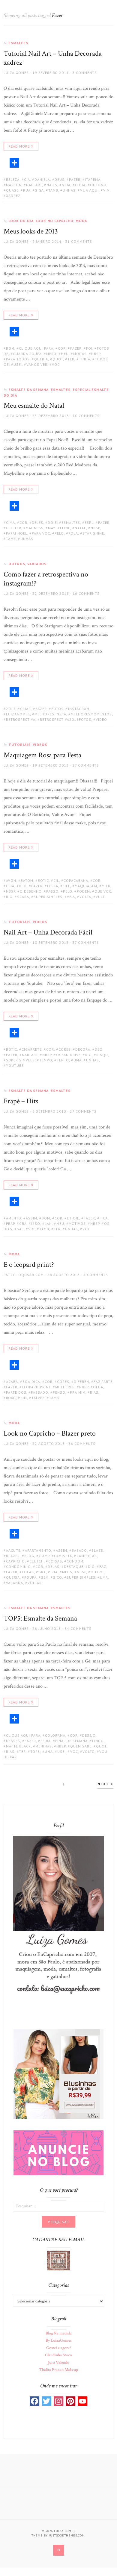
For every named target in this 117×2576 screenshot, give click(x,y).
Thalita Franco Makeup (59, 2370)
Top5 (35, 1752)
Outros (17, 564)
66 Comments (82, 1443)
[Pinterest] (70, 2401)
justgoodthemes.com (67, 2535)
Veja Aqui (89, 190)
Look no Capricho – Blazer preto (50, 1433)
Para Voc (41, 533)
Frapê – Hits (21, 1101)
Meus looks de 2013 (31, 231)
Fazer (75, 179)
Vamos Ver (37, 364)
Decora (83, 1049)
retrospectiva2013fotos (66, 719)
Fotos (57, 709)
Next (104, 1784)
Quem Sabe (81, 1746)
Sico (58, 1577)
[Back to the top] (58, 2550)
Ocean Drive (68, 1055)
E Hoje (73, 1218)
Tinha (85, 359)
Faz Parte (103, 1382)
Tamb (53, 190)
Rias (94, 1392)
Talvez (38, 1398)
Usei (18, 364)
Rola (73, 533)
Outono (98, 185)
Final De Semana (71, 1741)
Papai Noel (17, 533)
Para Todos (18, 359)
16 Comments (86, 593)
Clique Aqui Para (36, 348)
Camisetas (87, 1556)
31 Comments (79, 241)
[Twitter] (46, 2401)
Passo (52, 891)
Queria (41, 359)
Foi (89, 348)
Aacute (13, 1550)
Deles (37, 522)
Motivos (77, 1223)
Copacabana (76, 880)
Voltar (35, 1583)
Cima (10, 522)
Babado (79, 1550)
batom (27, 880)
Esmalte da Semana (28, 390)
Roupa (30, 1577)
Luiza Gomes (16, 73)
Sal (20, 1229)
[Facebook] (34, 2401)
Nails (52, 185)
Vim (106, 190)
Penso (59, 1392)
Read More (19, 146)
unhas (69, 190)
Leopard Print (36, 1387)
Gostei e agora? (59, 2348)
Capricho (15, 1561)
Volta (85, 897)
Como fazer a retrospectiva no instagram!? (46, 579)
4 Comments (96, 1275)
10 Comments (86, 416)
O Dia (80, 185)
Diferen (81, 1382)
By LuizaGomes (59, 2340)
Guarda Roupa (27, 354)
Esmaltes (18, 43)
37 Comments (86, 942)
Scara (23, 897)
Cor (62, 348)
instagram (79, 709)
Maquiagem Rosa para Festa (42, 755)
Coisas (55, 1561)
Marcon (14, 185)
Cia (27, 179)
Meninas (44, 1746)
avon (11, 880)
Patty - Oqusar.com (24, 1275)
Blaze (97, 1550)
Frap (10, 1223)
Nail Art (34, 185)
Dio (91, 1567)
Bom (10, 348)
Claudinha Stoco (58, 2355)
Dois (52, 522)
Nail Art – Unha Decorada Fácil (48, 932)
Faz (103, 1567)
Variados (37, 564)
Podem (83, 891)
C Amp (44, 1556)
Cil (56, 880)
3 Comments (85, 73)
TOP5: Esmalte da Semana (40, 1618)
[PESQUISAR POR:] (59, 2206)
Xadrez (13, 196)
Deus (60, 179)
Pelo (59, 533)
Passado (40, 1392)
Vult (100, 897)
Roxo (11, 1398)
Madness (35, 528)
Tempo (46, 1060)
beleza (13, 179)
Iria (54, 1572)
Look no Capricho (55, 221)
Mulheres (65, 1387)
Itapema (93, 179)
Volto (89, 1752)
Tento (63, 1060)
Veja (71, 897)
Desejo (89, 1735)
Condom (75, 1561)
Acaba (12, 1382)
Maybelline (59, 528)
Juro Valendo (59, 2363)
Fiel (66, 886)
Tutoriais (19, 745)
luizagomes (18, 714)
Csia (10, 886)
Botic (43, 880)
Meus (67, 1572)
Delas (54, 1567)
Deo (23, 886)
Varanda (15, 1583)
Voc (56, 364)
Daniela (42, 179)
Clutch (37, 1561)
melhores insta (50, 714)
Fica (104, 1218)
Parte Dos (16, 1392)
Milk (106, 886)
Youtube (15, 1065)
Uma (78, 1060)
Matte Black (18, 1746)
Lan (48, 1223)
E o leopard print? (29, 1265)
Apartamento (38, 1550)
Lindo (98, 1741)
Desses (13, 1741)
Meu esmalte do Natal (34, 405)
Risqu (102, 1055)
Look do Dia (21, 221)
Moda (81, 221)
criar (25, 709)
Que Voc (103, 891)
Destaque (74, 1567)
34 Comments (78, 1628)
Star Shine (93, 533)
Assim (31, 1218)
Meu (65, 354)
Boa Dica (31, 1382)
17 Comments (86, 765)
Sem (45, 1577)
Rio (9, 897)
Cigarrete (32, 1049)
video (101, 719)
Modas (80, 354)
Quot (58, 359)
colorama (55, 1735)
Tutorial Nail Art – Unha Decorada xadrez (53, 58)
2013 (11, 709)
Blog (29, 1556)
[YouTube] (82, 2401)
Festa (53, 886)
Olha (98, 1387)
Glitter (14, 528)
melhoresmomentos (91, 714)
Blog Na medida (59, 2333)
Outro (97, 1572)
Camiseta (63, 1556)
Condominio (18, 1567)
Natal (80, 528)
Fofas (28, 1572)
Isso (36, 1223)
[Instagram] (58, 2401)
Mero (51, 354)
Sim (31, 1229)
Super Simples (48, 897)
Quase (12, 190)
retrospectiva (21, 719)
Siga (39, 190)
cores (65, 1049)
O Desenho (31, 891)
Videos (40, 745)
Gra (23, 1223)
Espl (89, 522)
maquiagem (86, 886)
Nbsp (96, 354)
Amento (14, 1218)
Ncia (66, 185)
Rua (27, 190)
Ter (71, 359)
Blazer (13, 1556)
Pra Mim (78, 1392)
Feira (46, 1741)
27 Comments (83, 1111)
